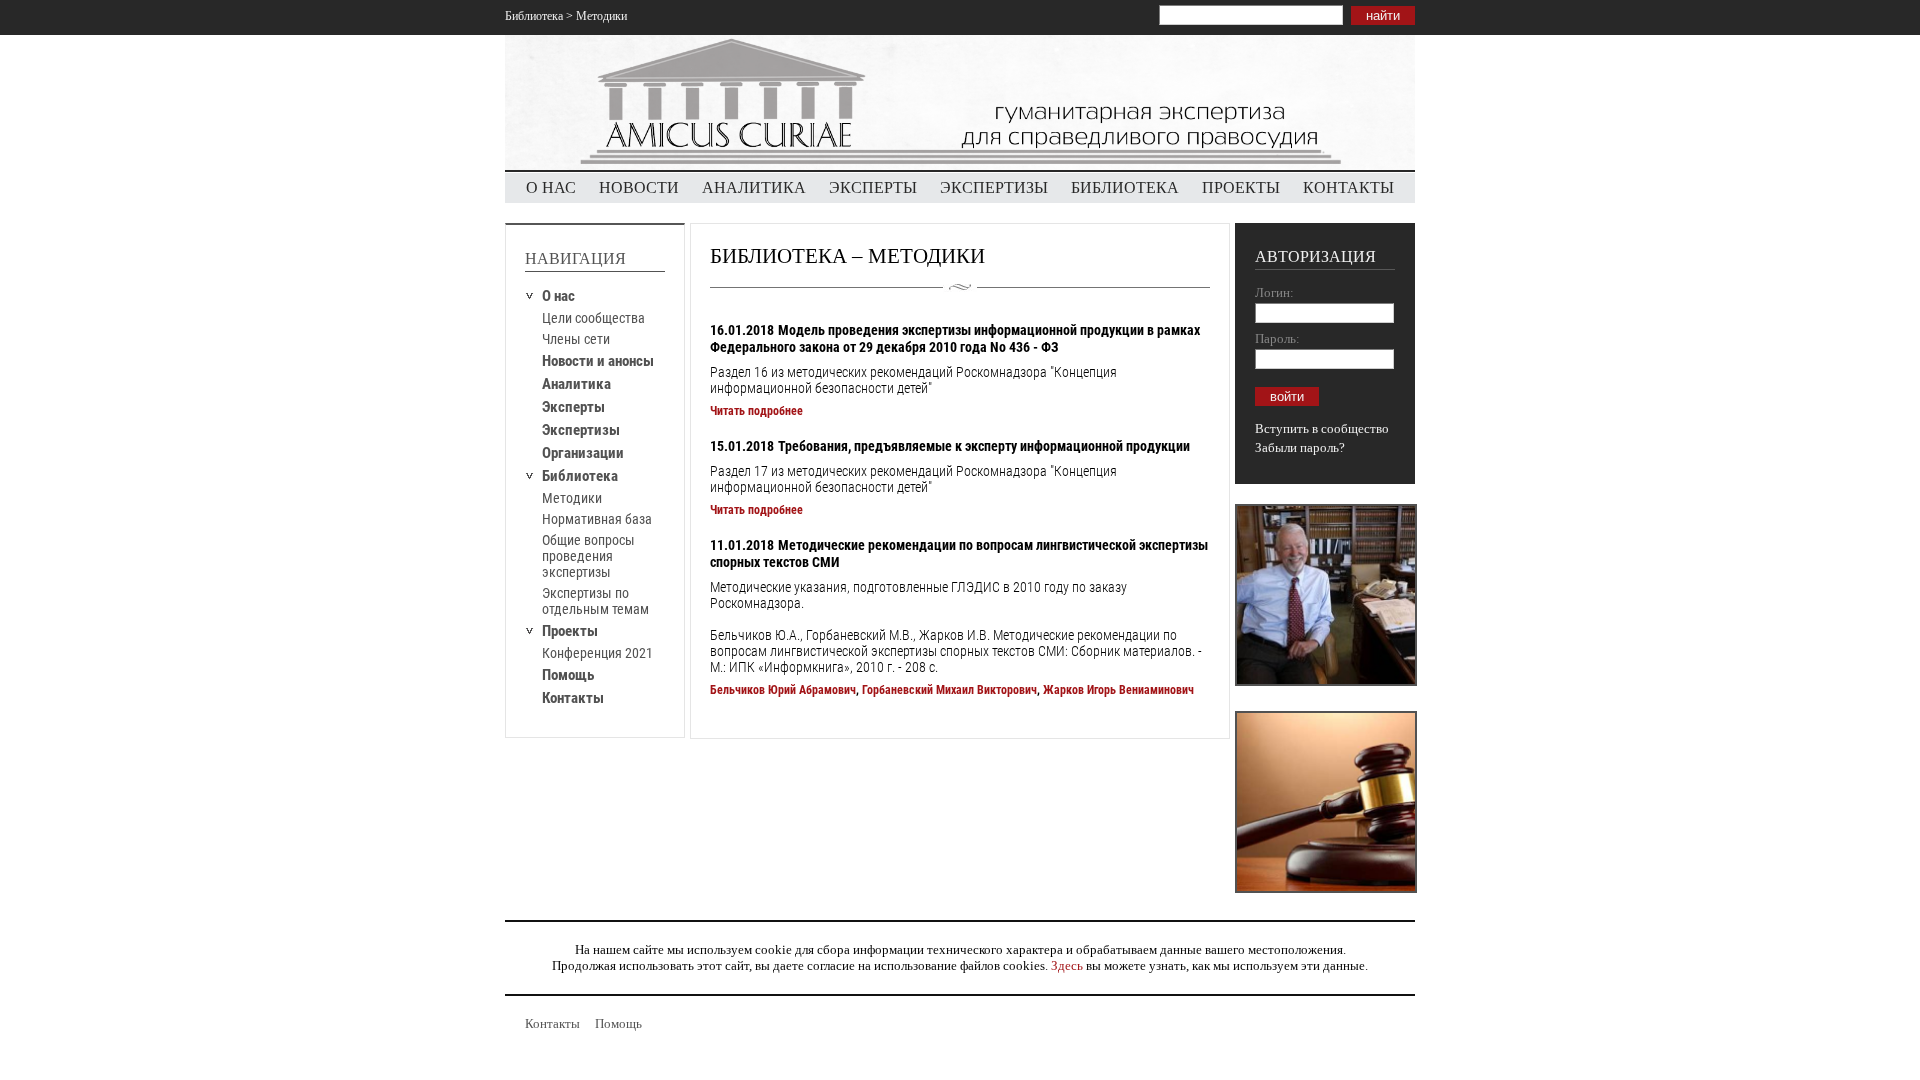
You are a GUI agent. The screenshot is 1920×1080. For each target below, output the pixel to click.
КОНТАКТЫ (1348, 187)
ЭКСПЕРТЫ (873, 187)
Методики (572, 498)
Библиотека (534, 16)
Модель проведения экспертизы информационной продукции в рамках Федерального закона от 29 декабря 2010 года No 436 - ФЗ (955, 338)
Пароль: (1277, 338)
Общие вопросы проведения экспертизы (588, 556)
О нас (558, 296)
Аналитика (576, 384)
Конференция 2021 (597, 653)
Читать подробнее (756, 411)
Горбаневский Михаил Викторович (949, 690)
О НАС (551, 187)
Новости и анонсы (598, 361)
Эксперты (573, 407)
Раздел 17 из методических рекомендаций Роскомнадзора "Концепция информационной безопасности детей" (913, 479)
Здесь (1067, 965)
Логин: (1274, 292)
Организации (583, 453)
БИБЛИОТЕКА (1125, 187)
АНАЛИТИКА (754, 187)
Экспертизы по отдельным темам (595, 601)
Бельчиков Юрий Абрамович (783, 690)
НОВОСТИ (639, 187)
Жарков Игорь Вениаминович (1118, 690)
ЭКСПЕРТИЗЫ (994, 187)
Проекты (570, 631)
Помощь (568, 675)
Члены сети (576, 339)
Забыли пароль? (1300, 447)
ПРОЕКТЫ (1241, 187)
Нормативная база (597, 519)
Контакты (573, 698)
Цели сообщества (593, 318)
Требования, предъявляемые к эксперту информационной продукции (984, 446)
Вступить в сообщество (1322, 428)
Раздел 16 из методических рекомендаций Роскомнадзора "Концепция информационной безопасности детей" (913, 380)
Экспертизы (581, 430)
